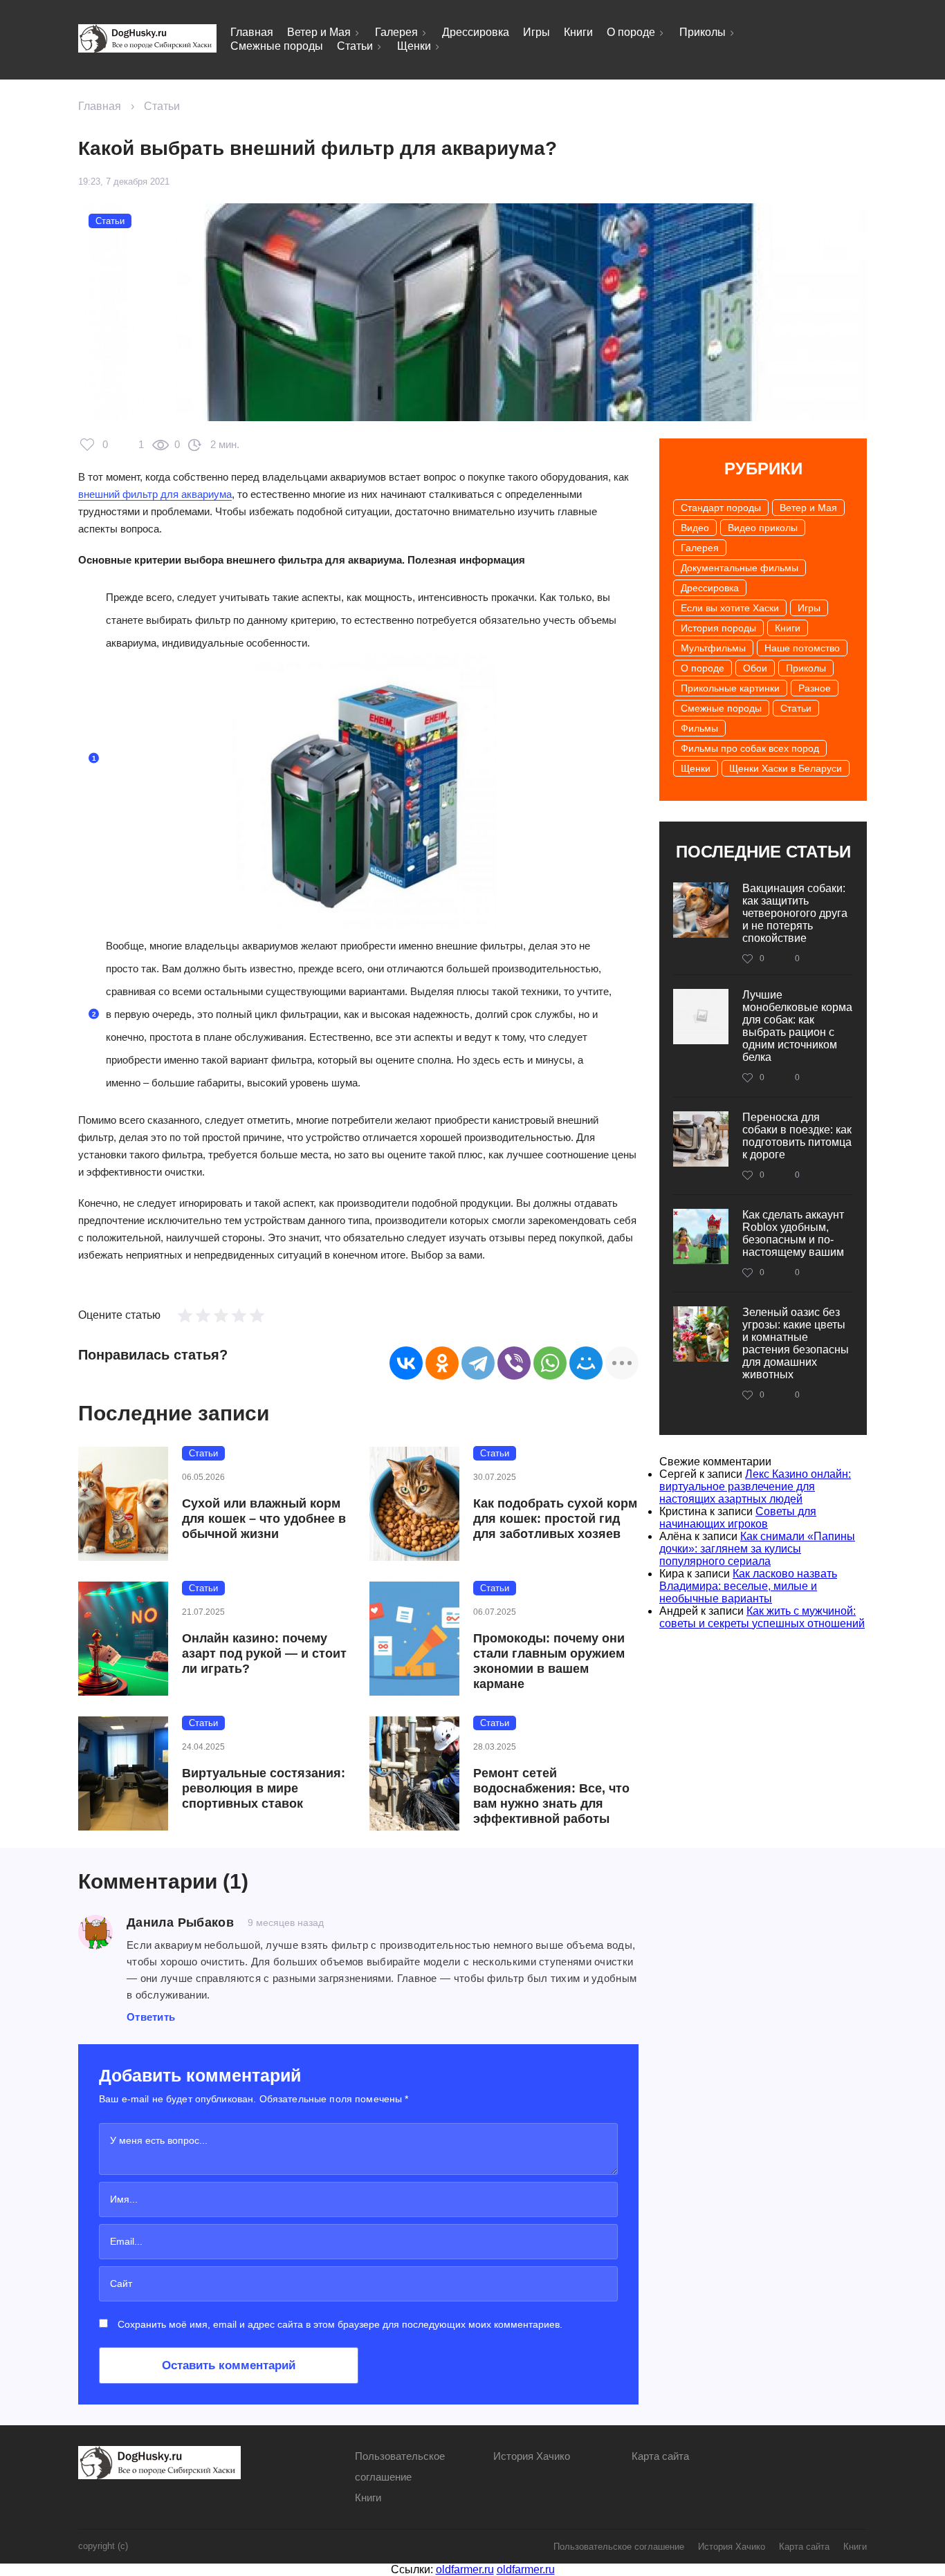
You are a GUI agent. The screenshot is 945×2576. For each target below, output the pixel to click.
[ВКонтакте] (406, 1363)
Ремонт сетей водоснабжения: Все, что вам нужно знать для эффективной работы (551, 1796)
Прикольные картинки (730, 688)
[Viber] (514, 1363)
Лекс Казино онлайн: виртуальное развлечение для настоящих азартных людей (755, 1486)
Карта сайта (660, 2456)
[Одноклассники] (442, 1363)
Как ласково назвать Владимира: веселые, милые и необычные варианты (748, 1586)
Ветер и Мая (319, 32)
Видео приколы (763, 528)
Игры (536, 32)
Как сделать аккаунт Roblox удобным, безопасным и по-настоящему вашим (793, 1233)
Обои (755, 668)
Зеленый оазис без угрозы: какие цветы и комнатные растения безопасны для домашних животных (796, 1343)
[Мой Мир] (586, 1363)
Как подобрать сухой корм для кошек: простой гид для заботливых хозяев (555, 1519)
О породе (631, 32)
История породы (718, 628)
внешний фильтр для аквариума (155, 494)
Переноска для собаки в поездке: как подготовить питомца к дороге (797, 1136)
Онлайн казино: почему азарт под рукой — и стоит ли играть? (264, 1653)
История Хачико (532, 2456)
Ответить (151, 2017)
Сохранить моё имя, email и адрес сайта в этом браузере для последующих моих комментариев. (340, 2324)
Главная (252, 32)
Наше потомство (802, 648)
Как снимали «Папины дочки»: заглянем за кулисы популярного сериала (757, 1549)
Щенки (414, 46)
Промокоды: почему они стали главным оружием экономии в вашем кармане (549, 1661)
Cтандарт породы (721, 508)
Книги (578, 32)
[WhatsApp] (550, 1363)
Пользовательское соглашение (619, 2547)
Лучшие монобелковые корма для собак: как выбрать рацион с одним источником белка (797, 1026)
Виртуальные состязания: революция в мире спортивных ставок (264, 1788)
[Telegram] (478, 1363)
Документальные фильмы (740, 568)
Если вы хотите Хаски (730, 608)
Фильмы (699, 728)
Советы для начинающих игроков (738, 1518)
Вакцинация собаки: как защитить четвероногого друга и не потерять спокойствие (795, 913)
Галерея (396, 32)
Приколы (703, 32)
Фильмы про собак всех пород (750, 748)
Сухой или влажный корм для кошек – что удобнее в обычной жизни (264, 1519)
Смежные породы (277, 46)
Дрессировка (476, 32)
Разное (815, 688)
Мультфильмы (713, 648)
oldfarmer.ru (465, 2569)
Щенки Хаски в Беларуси (786, 768)
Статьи (355, 46)
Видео (695, 528)
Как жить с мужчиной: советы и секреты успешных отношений (762, 1617)
